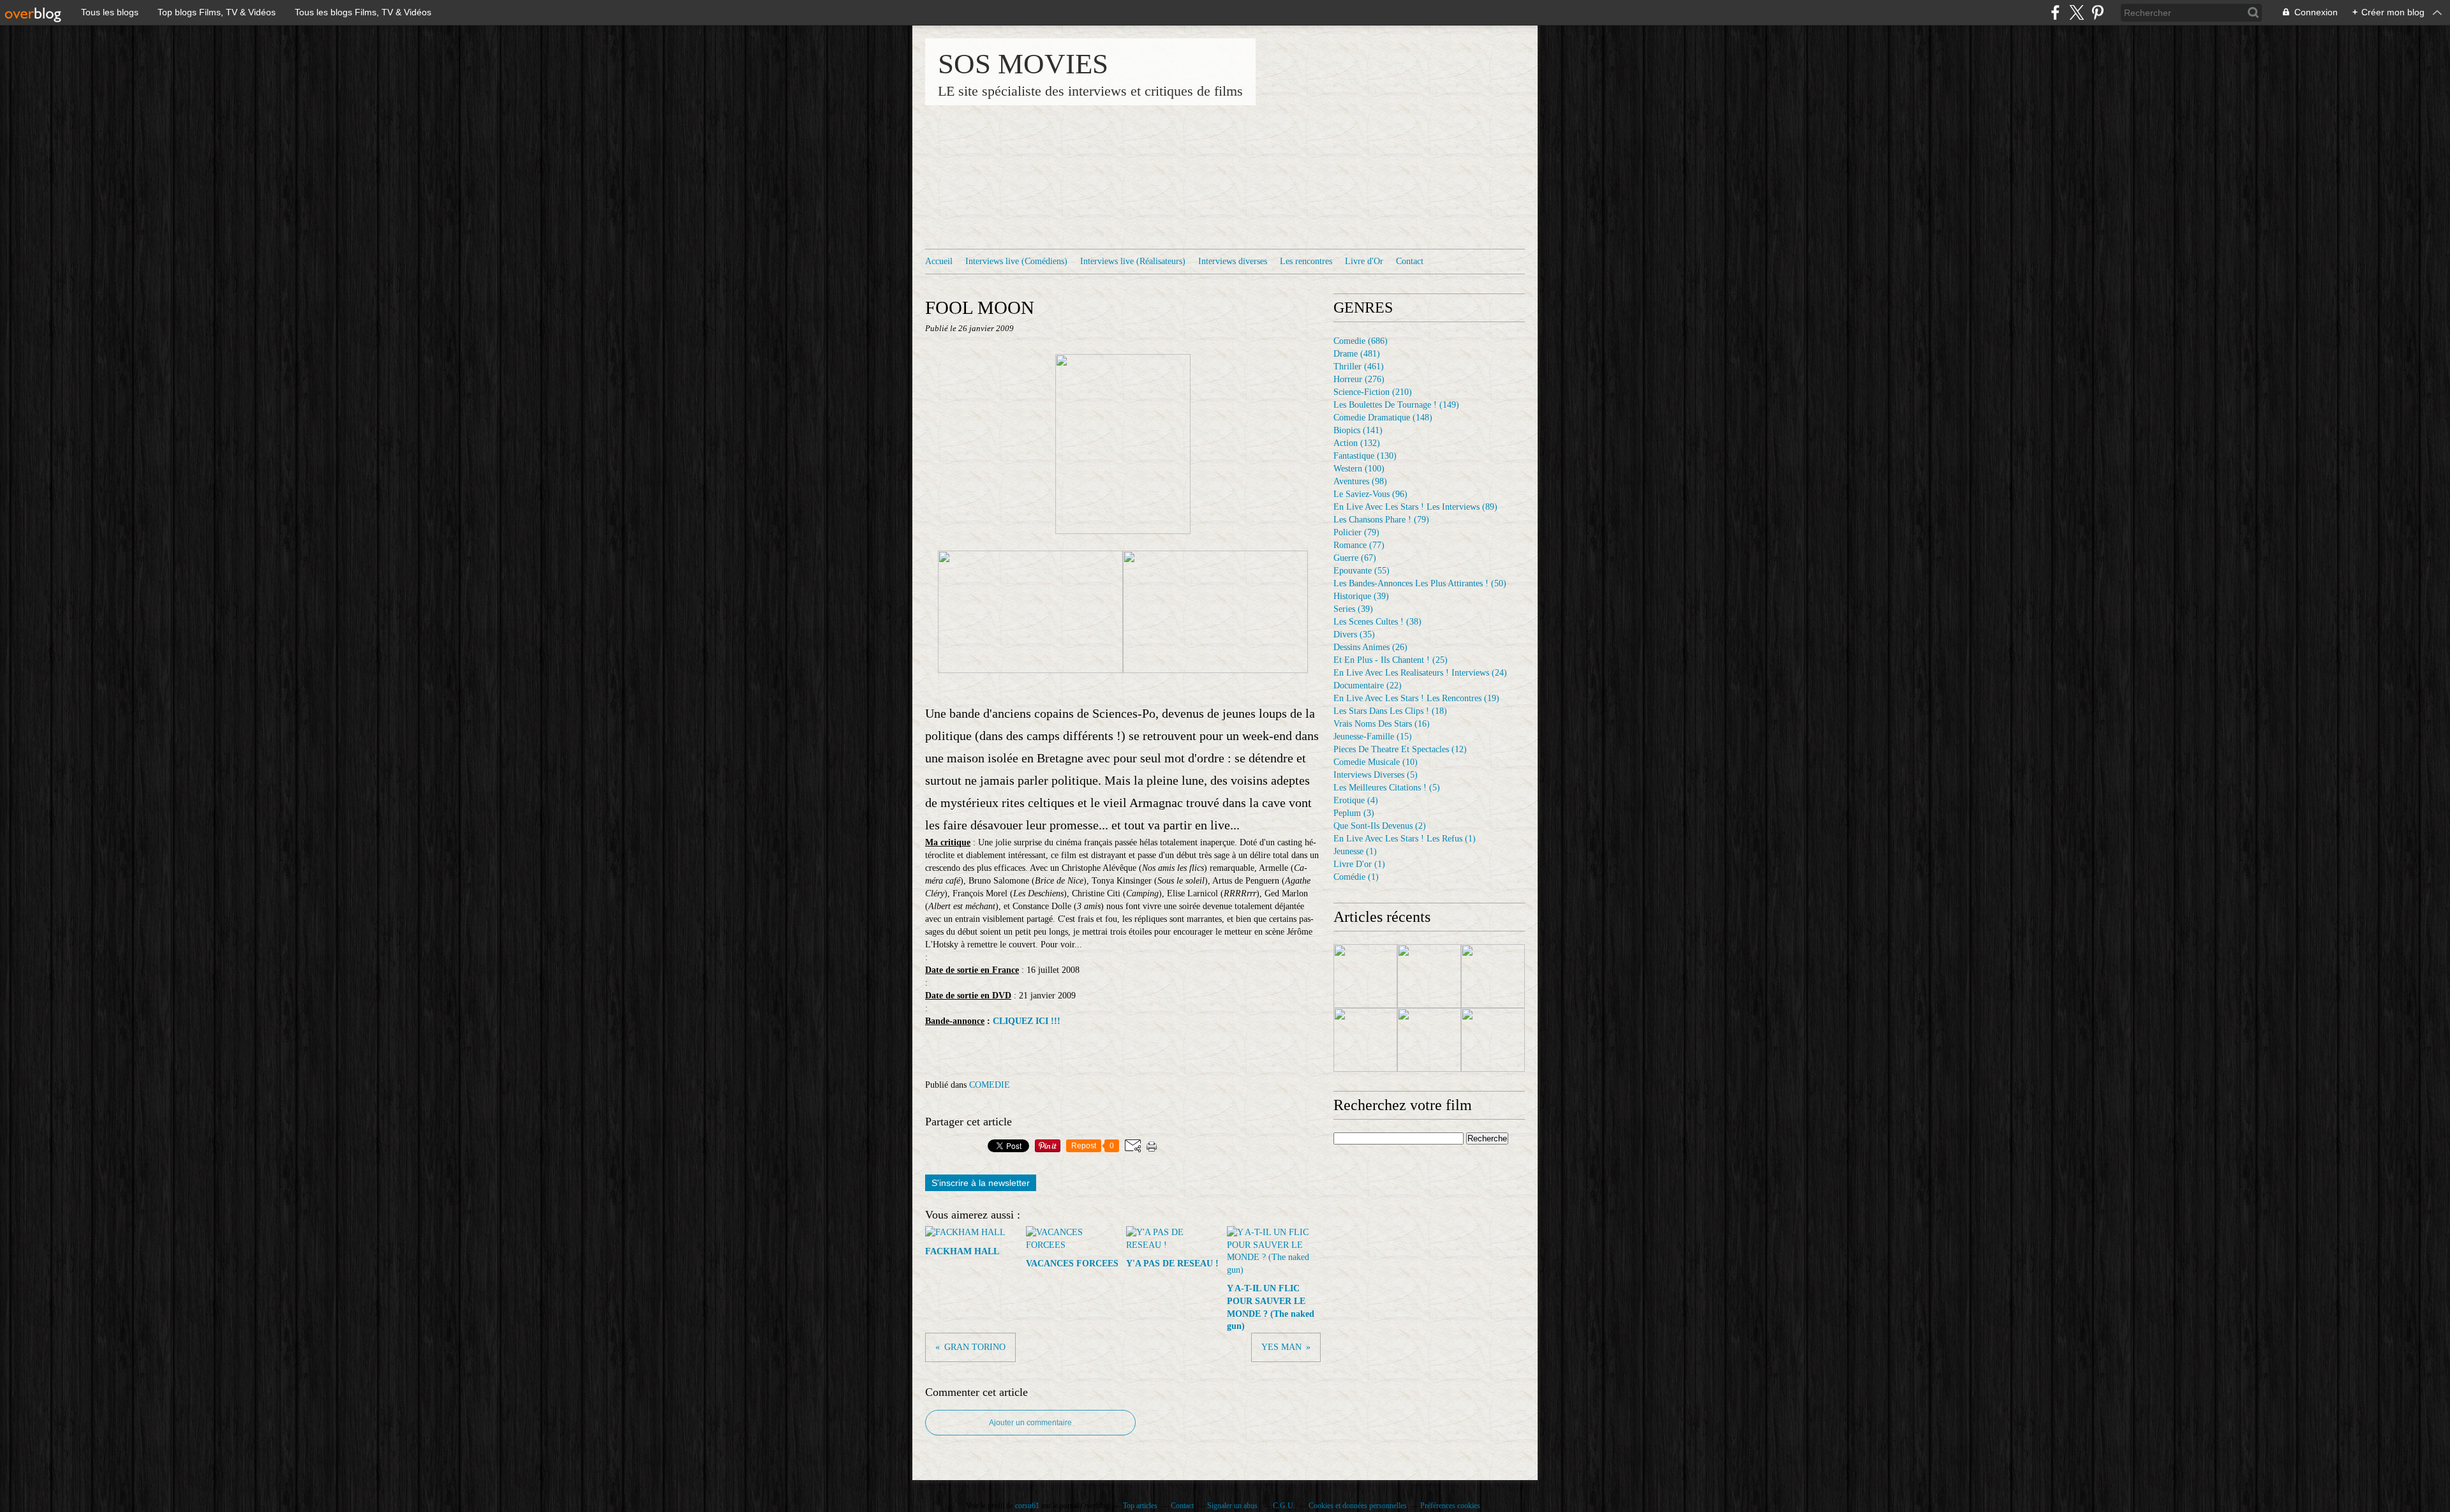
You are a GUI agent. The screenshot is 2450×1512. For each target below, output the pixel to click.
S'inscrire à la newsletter (981, 1183)
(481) (1357, 354)
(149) (1396, 405)
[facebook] (2055, 12)
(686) (1361, 341)
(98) (1360, 481)
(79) (1381, 520)
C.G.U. (1284, 1506)
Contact (1410, 261)
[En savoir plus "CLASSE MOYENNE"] (1365, 1040)
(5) (1376, 775)
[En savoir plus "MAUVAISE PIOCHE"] (1429, 976)
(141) (1358, 430)
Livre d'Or (1364, 261)
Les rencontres (1306, 261)
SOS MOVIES (1023, 64)
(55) (1362, 571)
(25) (1391, 660)
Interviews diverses (1233, 261)
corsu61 (1027, 1506)
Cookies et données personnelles (1358, 1506)
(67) (1355, 558)
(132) (1357, 443)
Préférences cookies (1450, 1506)
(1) (1405, 839)
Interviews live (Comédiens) (1016, 261)
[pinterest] (2097, 12)
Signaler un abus (1233, 1506)
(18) (1390, 711)
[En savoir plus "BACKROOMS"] (1429, 1040)
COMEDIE (990, 1085)
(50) (1420, 583)
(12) (1400, 749)
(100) (1359, 469)
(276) (1359, 379)
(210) (1373, 392)
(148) (1383, 418)
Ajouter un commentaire (1030, 1423)
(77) (1359, 545)
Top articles (1140, 1506)
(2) (1380, 826)
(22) (1368, 686)
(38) (1377, 622)
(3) (1354, 813)
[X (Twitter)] (2076, 12)
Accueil (939, 261)
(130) (1365, 456)
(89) (1415, 507)
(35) (1354, 634)
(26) (1370, 647)
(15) (1373, 737)
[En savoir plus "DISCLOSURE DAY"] (1493, 976)
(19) (1416, 698)
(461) (1359, 367)
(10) (1376, 762)
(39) (1361, 596)
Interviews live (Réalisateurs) (1133, 261)
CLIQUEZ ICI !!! (1027, 1021)
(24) (1420, 673)
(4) (1356, 800)
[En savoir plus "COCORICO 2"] (1365, 976)
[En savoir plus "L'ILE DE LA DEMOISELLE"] (1493, 1040)
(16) (1382, 724)
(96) (1370, 494)
